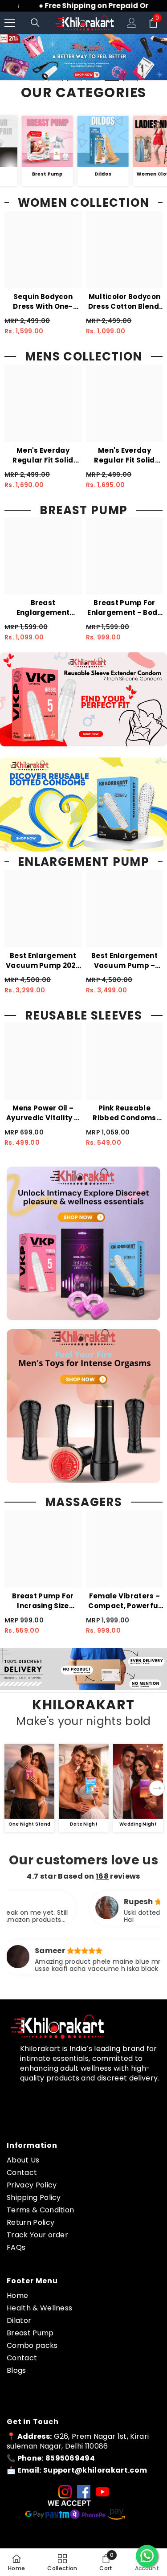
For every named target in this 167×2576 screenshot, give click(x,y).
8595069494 (70, 2458)
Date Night (84, 1824)
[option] (83, 57)
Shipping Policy (34, 2197)
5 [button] (112, 80)
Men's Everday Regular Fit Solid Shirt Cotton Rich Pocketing (43, 455)
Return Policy (31, 2222)
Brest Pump (64, 174)
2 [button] (56, 80)
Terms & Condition (40, 2210)
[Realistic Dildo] (120, 141)
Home (17, 2295)
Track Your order (37, 2235)
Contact (22, 2173)
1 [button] (37, 80)
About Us (23, 2160)
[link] (83, 1669)
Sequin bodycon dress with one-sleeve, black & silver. (43, 302)
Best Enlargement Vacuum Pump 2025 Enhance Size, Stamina (43, 961)
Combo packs (32, 2345)
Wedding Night (138, 1824)
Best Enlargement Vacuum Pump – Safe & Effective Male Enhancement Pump (125, 961)
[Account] (132, 23)
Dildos (120, 174)
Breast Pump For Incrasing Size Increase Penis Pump (43, 1601)
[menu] (10, 23)
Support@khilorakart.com (95, 2470)
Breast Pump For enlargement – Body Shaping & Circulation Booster (124, 608)
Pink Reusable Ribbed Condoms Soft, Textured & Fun (124, 1113)
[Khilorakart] (29, 1781)
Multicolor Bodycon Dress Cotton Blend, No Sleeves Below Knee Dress (125, 302)
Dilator (19, 2320)
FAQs (16, 2247)
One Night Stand (30, 1824)
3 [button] (74, 80)
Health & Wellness (39, 2308)
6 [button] (130, 80)
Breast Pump (30, 2333)
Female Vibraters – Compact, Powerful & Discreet (124, 1601)
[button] (157, 1788)
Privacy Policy (32, 2185)
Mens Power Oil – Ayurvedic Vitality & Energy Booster (43, 1113)
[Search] (35, 23)
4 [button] (93, 80)
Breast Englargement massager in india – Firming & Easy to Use (43, 608)
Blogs (16, 2370)
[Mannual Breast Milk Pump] (64, 141)
